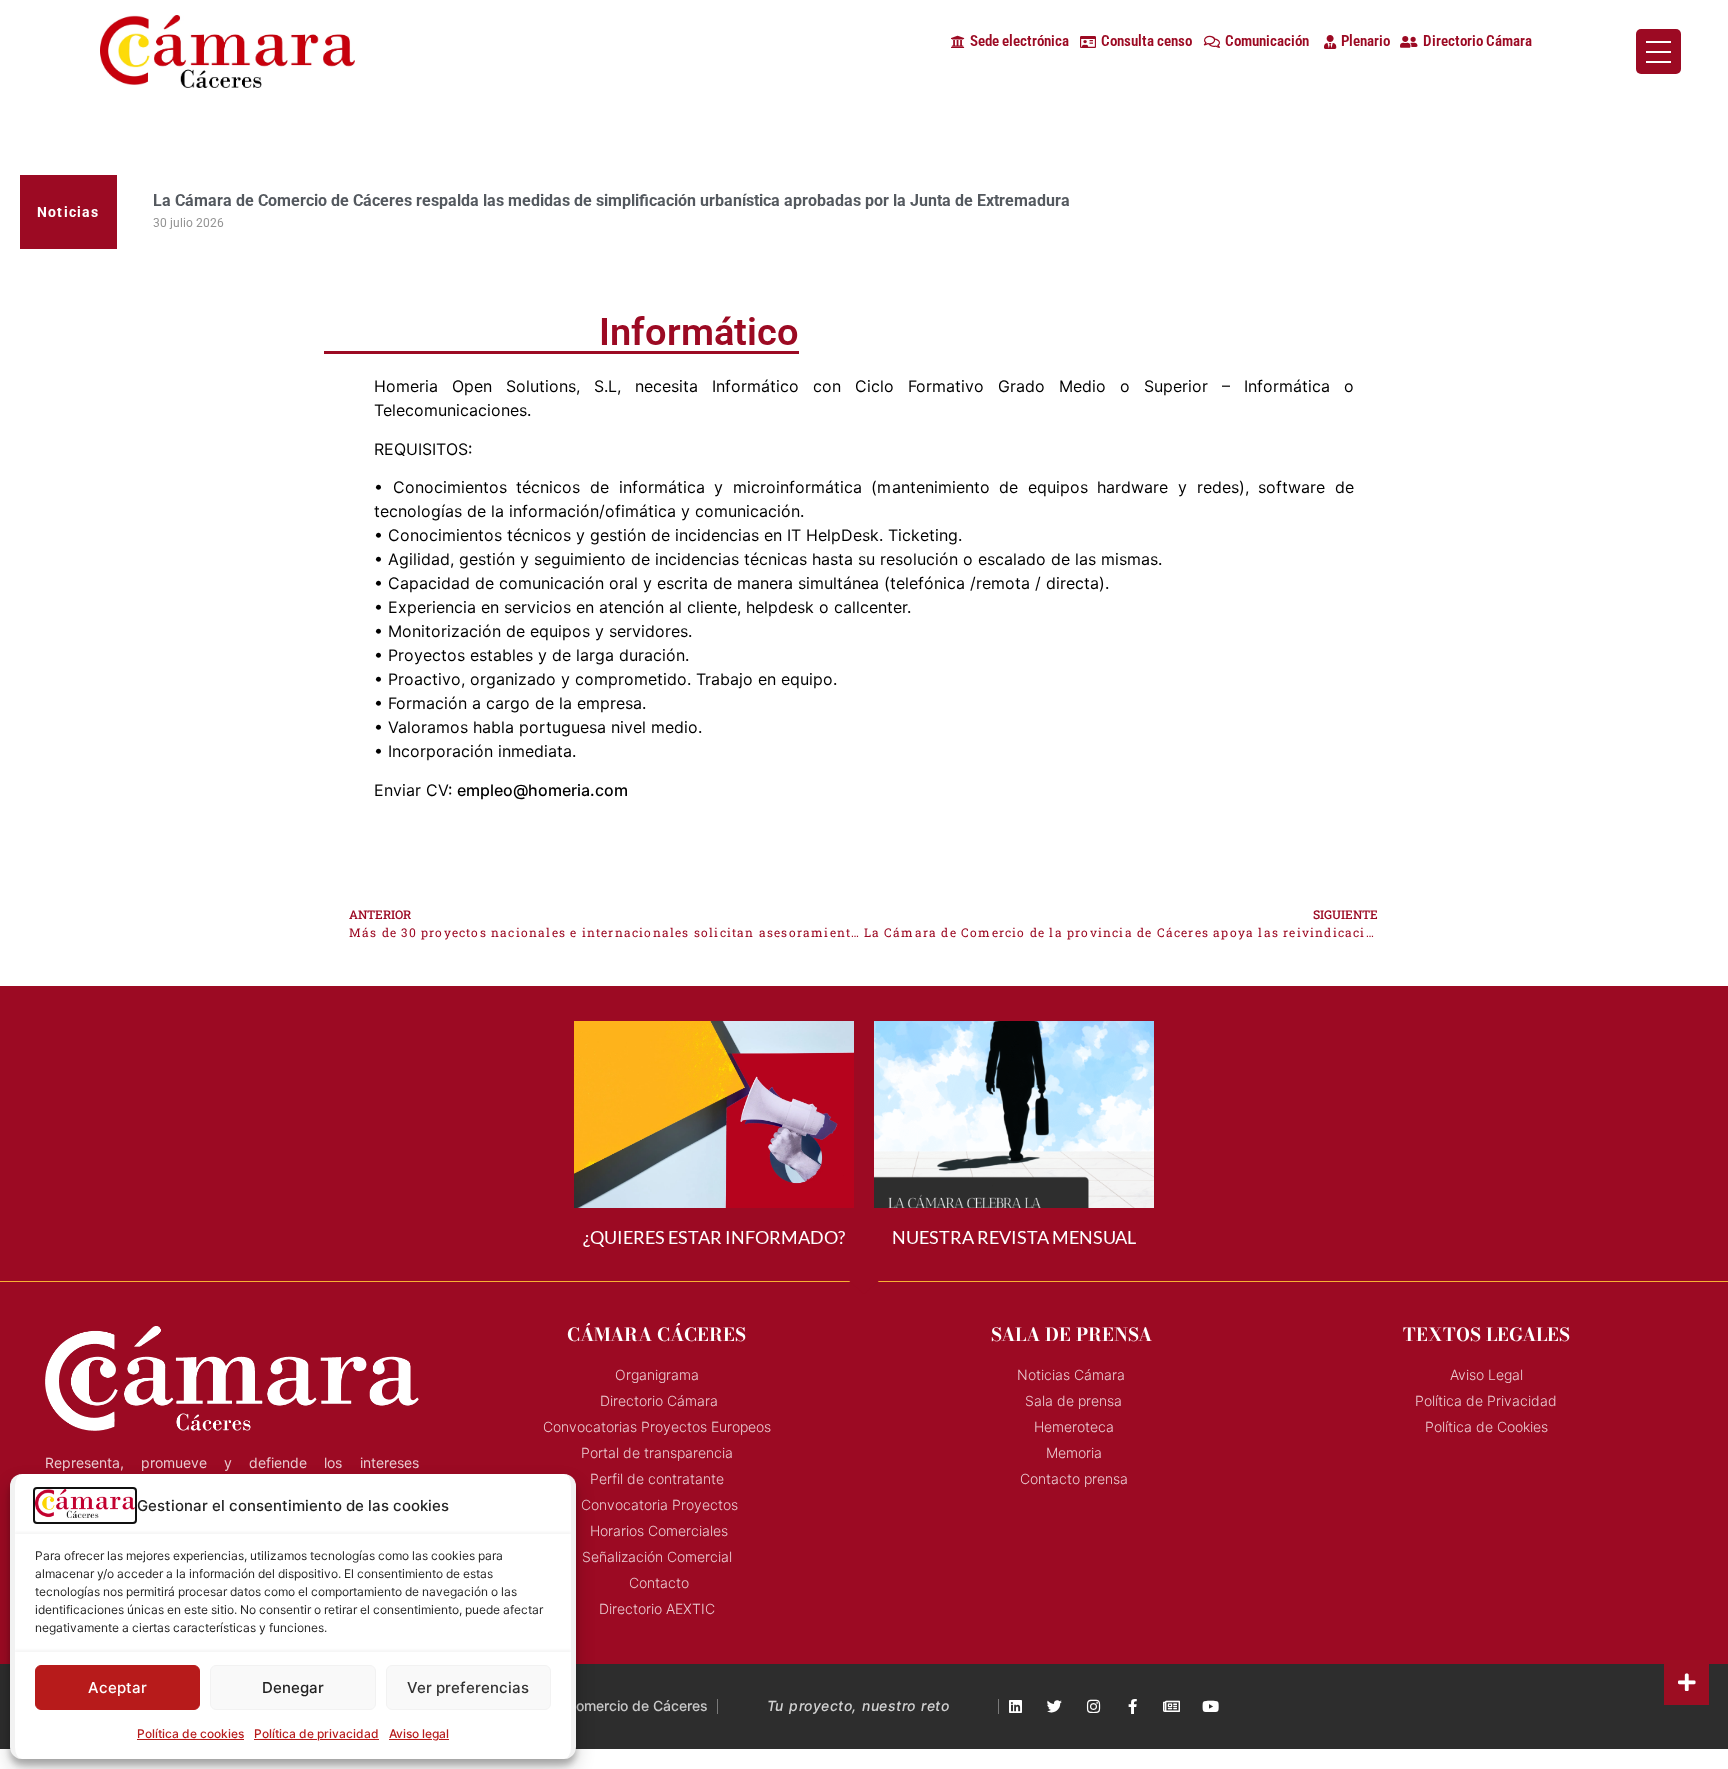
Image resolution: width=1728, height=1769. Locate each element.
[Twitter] (1054, 1706)
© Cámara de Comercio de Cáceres (590, 1705)
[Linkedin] (1015, 1706)
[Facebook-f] (1132, 1706)
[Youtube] (1210, 1706)
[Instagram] (1093, 1706)
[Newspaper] (1171, 1706)
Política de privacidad (316, 1733)
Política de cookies (190, 1733)
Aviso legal (419, 1733)
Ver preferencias (468, 1687)
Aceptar (117, 1687)
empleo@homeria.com (542, 790)
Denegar (293, 1687)
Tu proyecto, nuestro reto (858, 1705)
